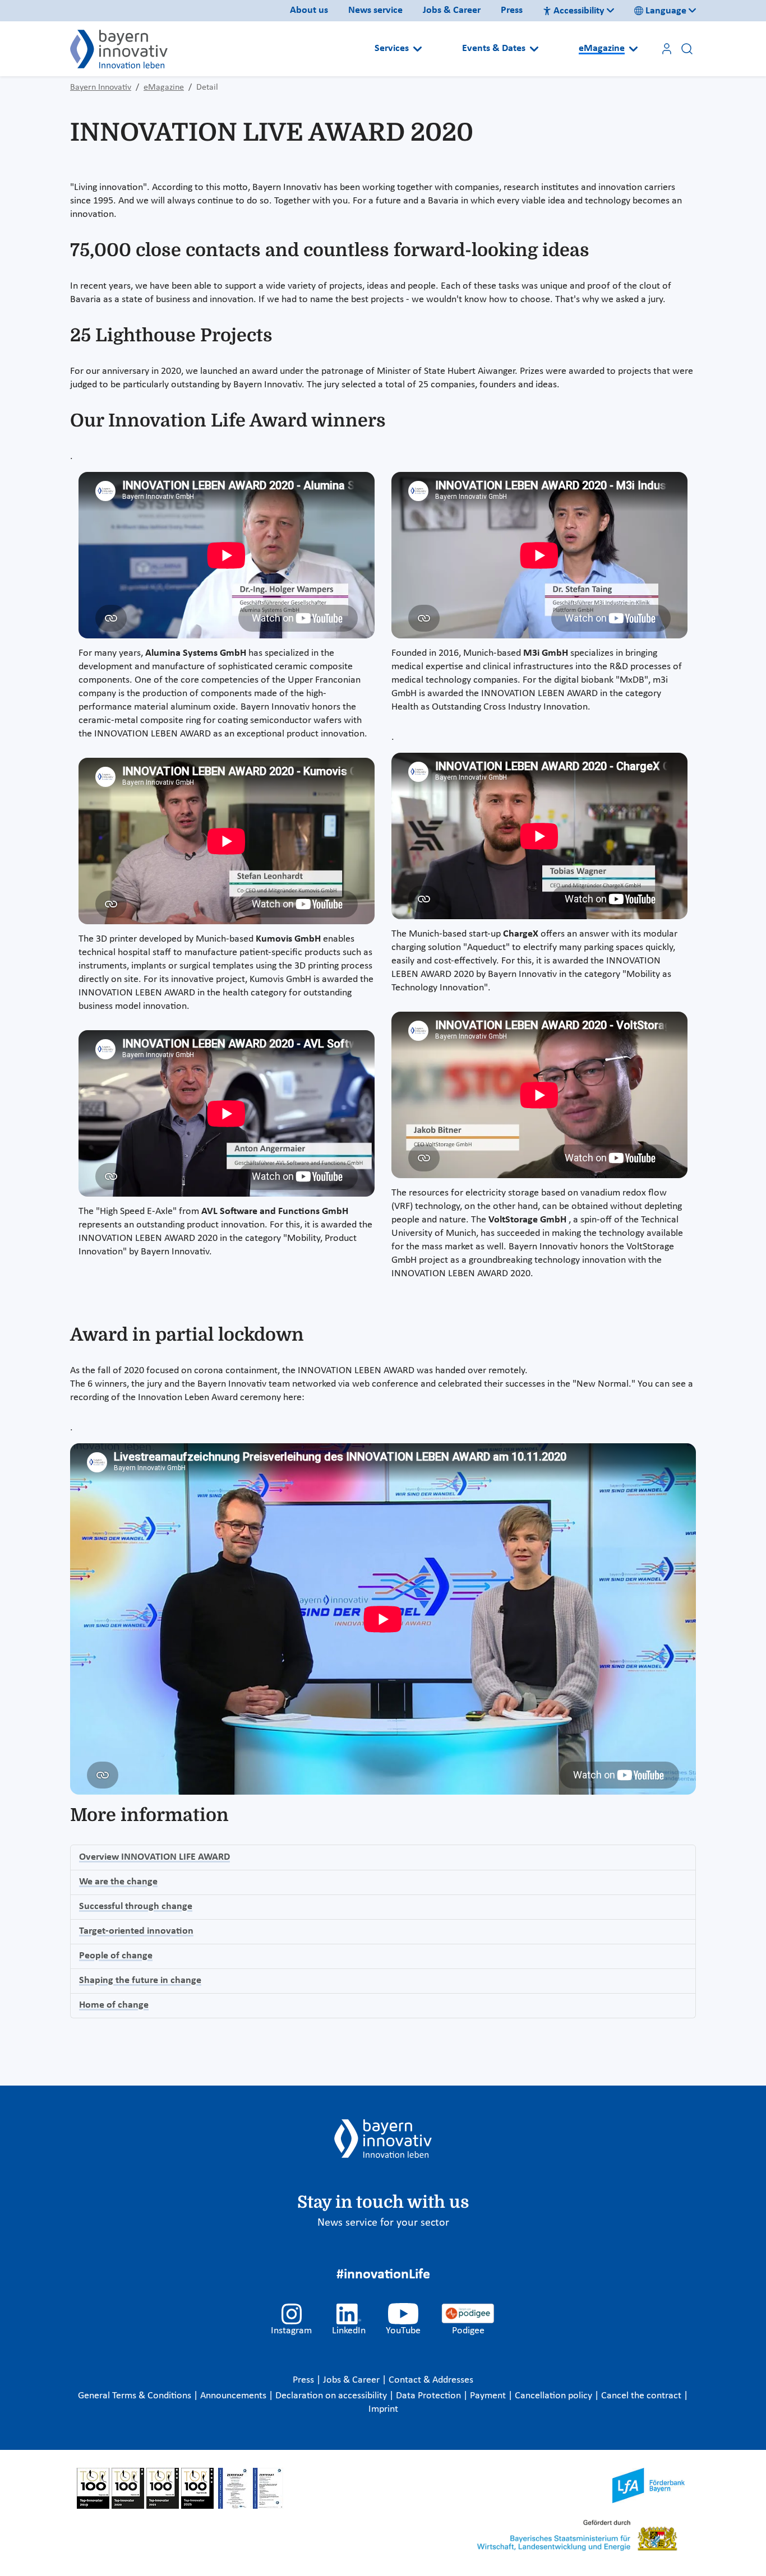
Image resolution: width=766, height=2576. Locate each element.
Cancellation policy (555, 2396)
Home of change (114, 2005)
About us (309, 10)
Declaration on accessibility (332, 2396)
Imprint (383, 2409)
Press (512, 10)
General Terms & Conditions (136, 2396)
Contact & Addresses (431, 2380)
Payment (489, 2396)
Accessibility (579, 11)
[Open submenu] (417, 49)
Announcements (234, 2396)
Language (666, 11)
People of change (116, 1956)
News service (375, 10)
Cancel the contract (642, 2396)
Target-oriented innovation (136, 1931)
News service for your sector (383, 2223)
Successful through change (136, 1906)
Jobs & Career (452, 10)
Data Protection (430, 2396)
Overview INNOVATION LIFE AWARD (154, 1857)
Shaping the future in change (140, 1980)
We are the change (118, 1882)
